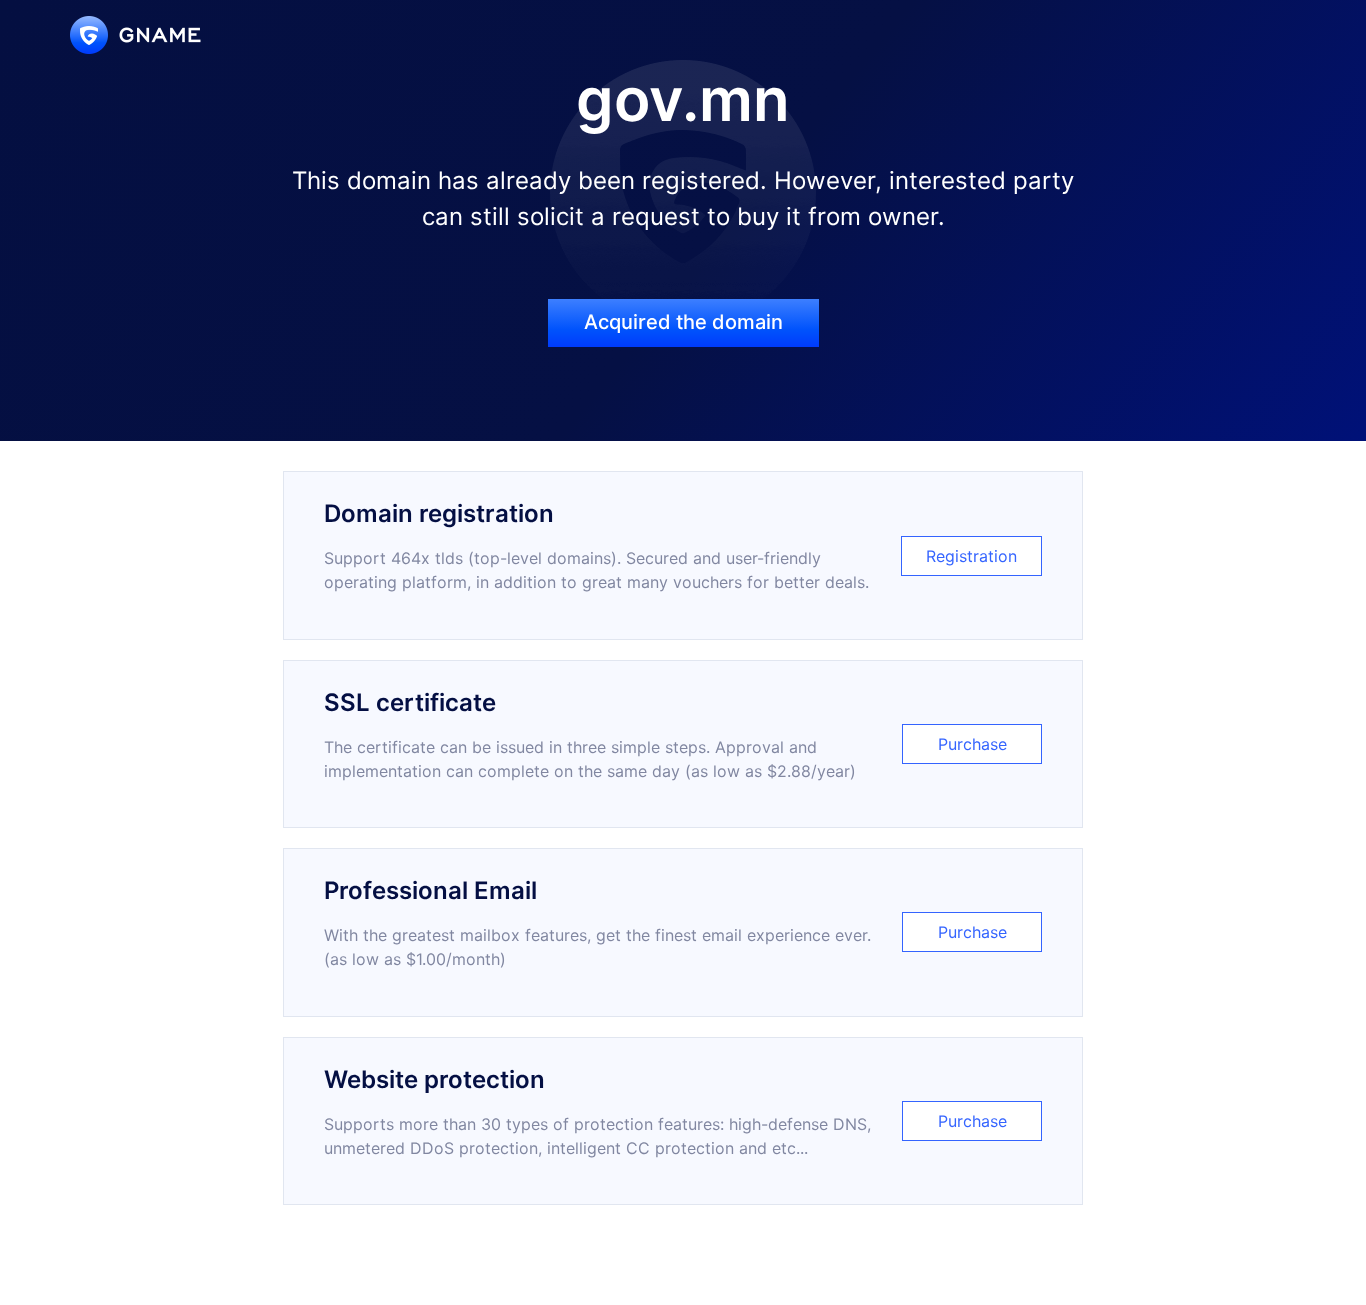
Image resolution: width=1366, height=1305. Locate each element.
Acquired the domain (683, 322)
